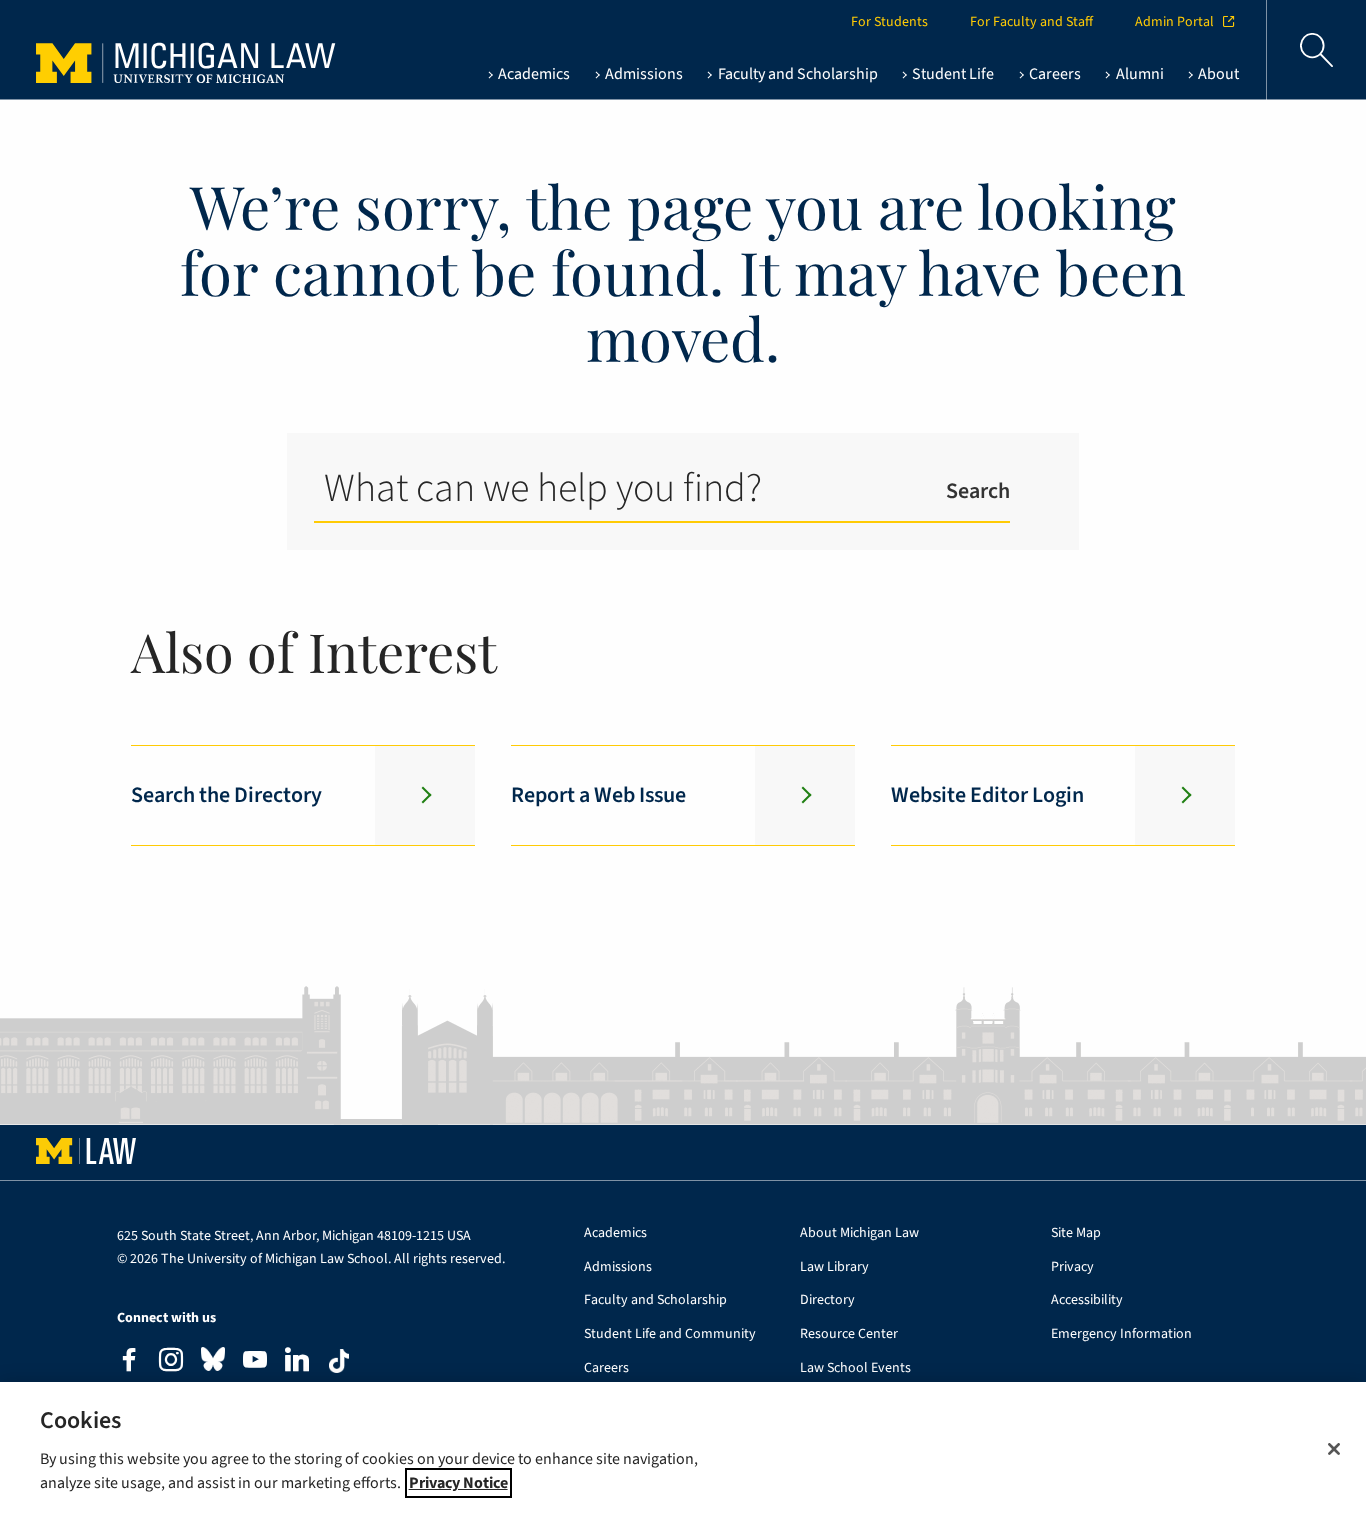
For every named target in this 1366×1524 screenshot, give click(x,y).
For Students (889, 22)
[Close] (1334, 1449)
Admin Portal (1174, 22)
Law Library (834, 1267)
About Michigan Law (859, 1233)
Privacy (1072, 1267)
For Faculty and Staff (1031, 22)
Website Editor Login (987, 795)
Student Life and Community (670, 1334)
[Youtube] (255, 1362)
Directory (827, 1300)
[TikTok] (339, 1361)
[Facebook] (129, 1362)
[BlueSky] (213, 1363)
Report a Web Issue (598, 795)
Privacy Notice (458, 1483)
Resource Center (849, 1334)
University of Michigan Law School (151, 50)
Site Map (1076, 1233)
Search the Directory (226, 795)
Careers (606, 1368)
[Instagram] (171, 1362)
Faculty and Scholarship (655, 1300)
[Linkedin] (297, 1362)
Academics (615, 1233)
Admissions (618, 1267)
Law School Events (855, 1368)
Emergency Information (1121, 1334)
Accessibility (1087, 1300)
